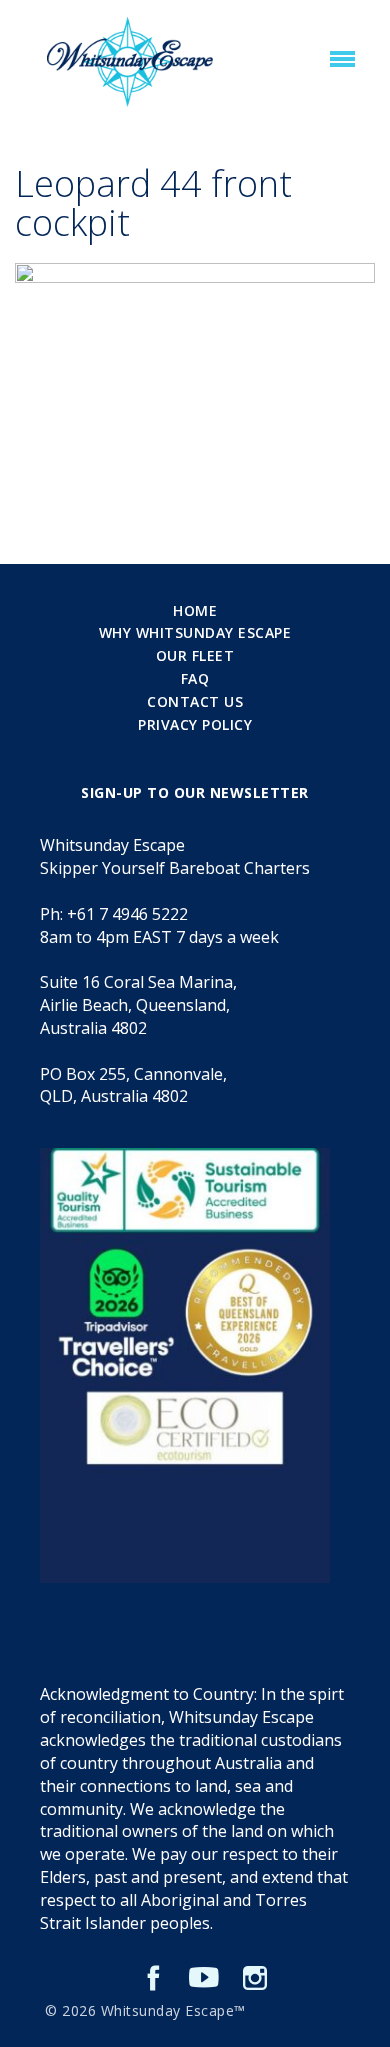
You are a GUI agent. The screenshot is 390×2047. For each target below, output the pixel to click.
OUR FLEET (195, 655)
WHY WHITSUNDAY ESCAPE (195, 632)
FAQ (195, 678)
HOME (195, 610)
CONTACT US (195, 701)
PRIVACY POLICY (195, 724)
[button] (342, 60)
